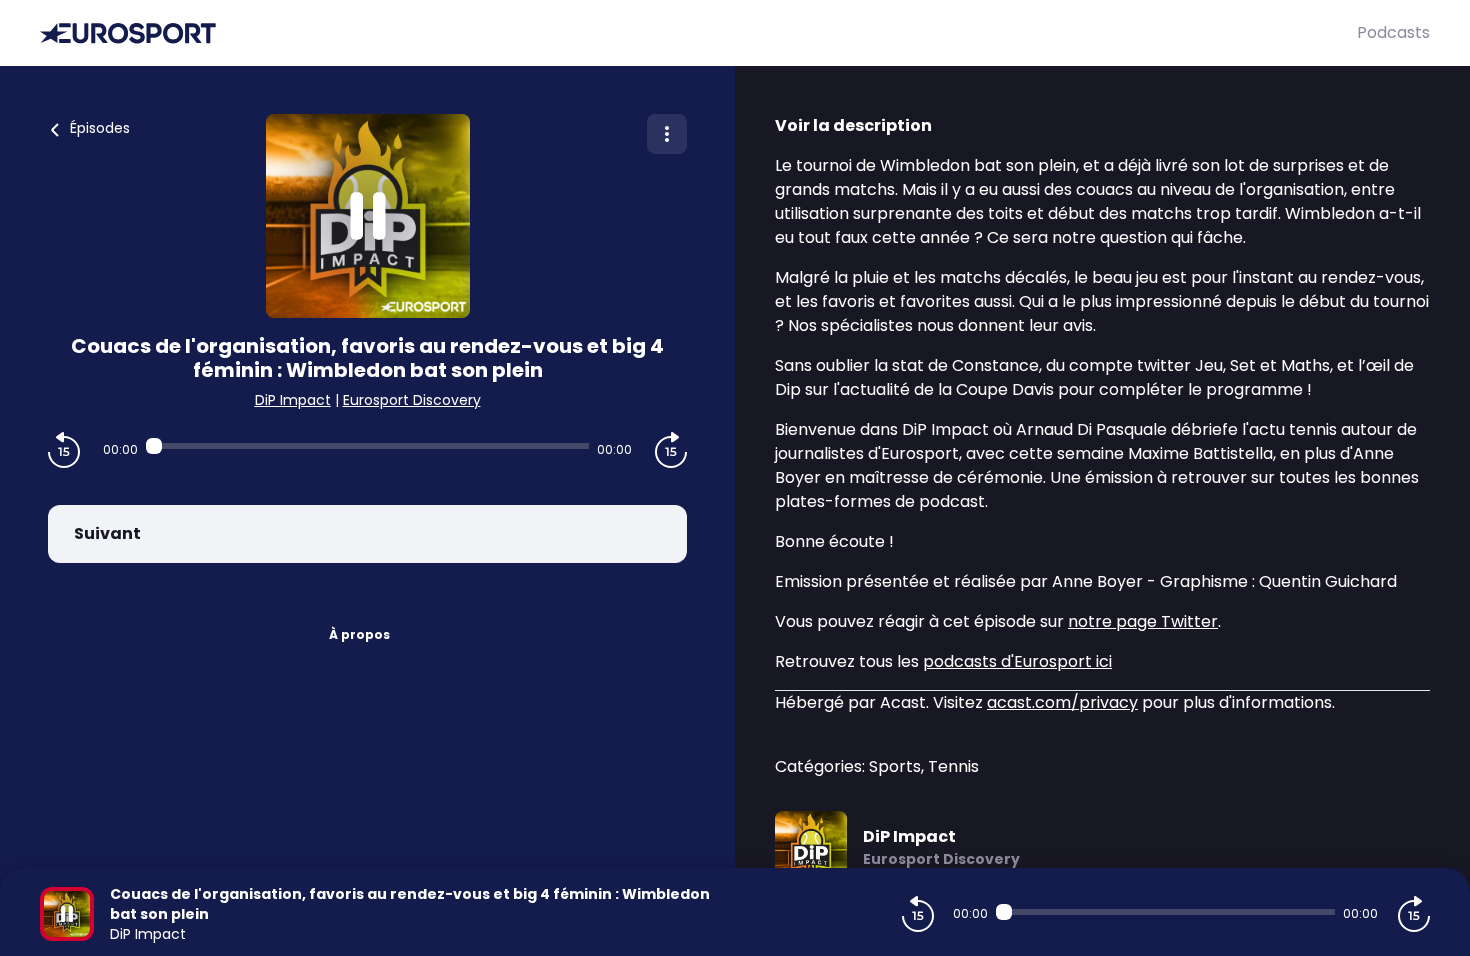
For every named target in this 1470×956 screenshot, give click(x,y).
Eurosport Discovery (412, 400)
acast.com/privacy (1062, 702)
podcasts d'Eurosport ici (1017, 661)
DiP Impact (293, 400)
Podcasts (1393, 32)
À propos (359, 634)
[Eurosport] (698, 33)
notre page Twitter (1143, 621)
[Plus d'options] (667, 134)
